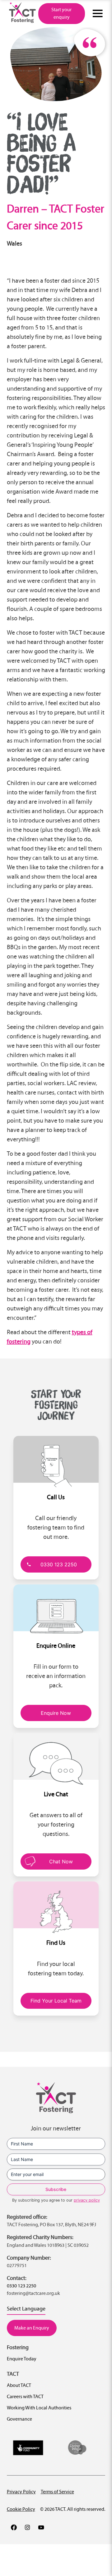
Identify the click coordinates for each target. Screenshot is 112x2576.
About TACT (19, 2385)
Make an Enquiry (32, 2328)
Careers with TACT (25, 2396)
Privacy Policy (21, 2492)
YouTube (41, 2527)
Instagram (27, 2527)
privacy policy (87, 2200)
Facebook (14, 2527)
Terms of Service (57, 2492)
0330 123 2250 (59, 1564)
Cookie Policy (21, 2509)
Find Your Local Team (56, 2001)
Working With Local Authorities (39, 2408)
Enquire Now (56, 1713)
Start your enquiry (61, 13)
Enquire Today (22, 2359)
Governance (19, 2419)
